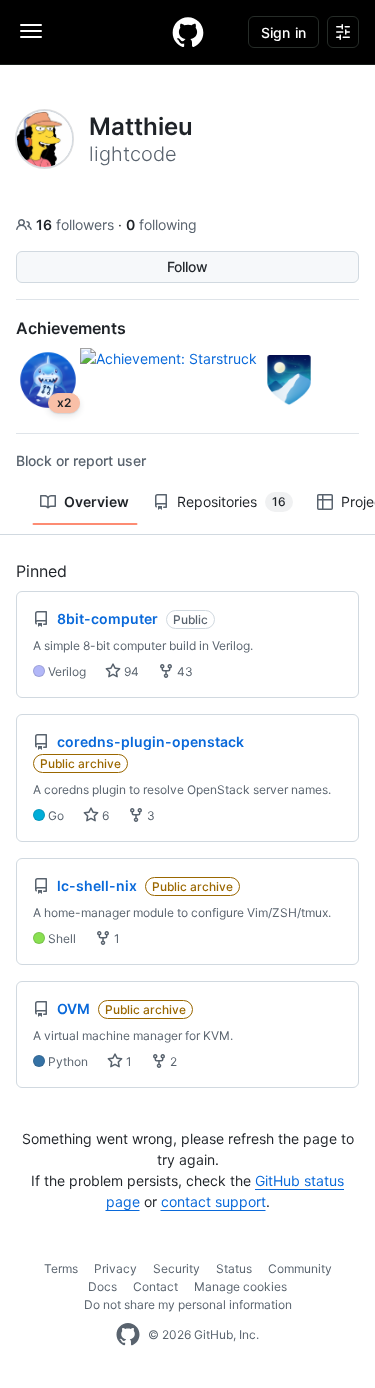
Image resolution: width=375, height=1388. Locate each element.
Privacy (115, 1268)
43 (183, 671)
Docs (102, 1286)
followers (77, 224)
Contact (155, 1286)
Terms (61, 1268)
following (161, 224)
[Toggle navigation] (31, 31)
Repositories (231, 501)
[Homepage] (188, 32)
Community (300, 1268)
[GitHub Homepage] (128, 1335)
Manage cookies (240, 1286)
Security (176, 1268)
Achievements (71, 328)
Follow (187, 266)
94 (130, 671)
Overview (96, 501)
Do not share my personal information (188, 1304)
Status (234, 1268)
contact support (213, 1201)
